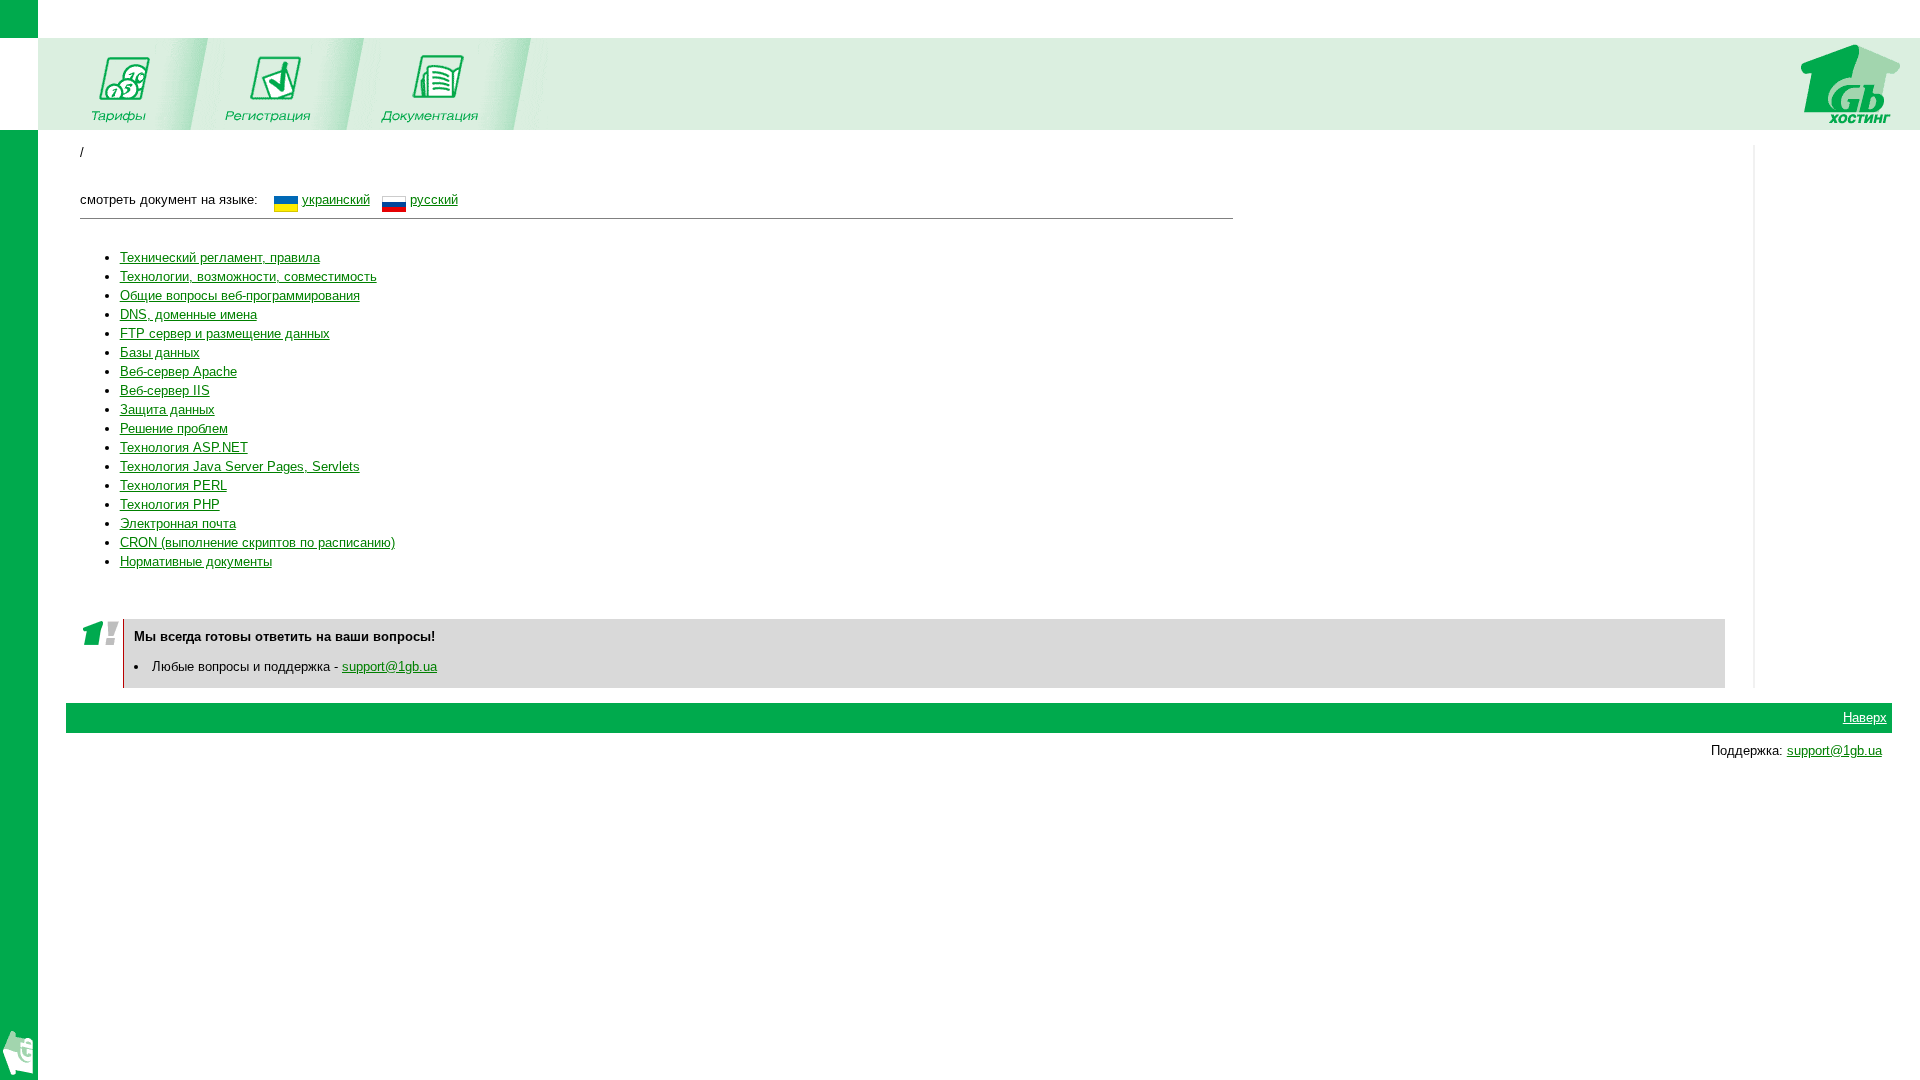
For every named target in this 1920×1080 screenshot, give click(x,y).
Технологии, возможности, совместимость (248, 276)
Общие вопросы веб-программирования (240, 295)
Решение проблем (174, 428)
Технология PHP (170, 504)
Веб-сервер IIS (165, 390)
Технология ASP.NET (184, 447)
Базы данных (160, 352)
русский (434, 199)
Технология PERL (173, 485)
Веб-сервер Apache (178, 371)
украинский (336, 199)
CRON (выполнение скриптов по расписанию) (257, 542)
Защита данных (167, 409)
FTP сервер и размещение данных (225, 333)
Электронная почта (178, 523)
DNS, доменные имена (188, 314)
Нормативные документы (196, 561)
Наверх (1865, 717)
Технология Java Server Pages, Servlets (240, 466)
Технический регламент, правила (220, 257)
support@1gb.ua (389, 666)
